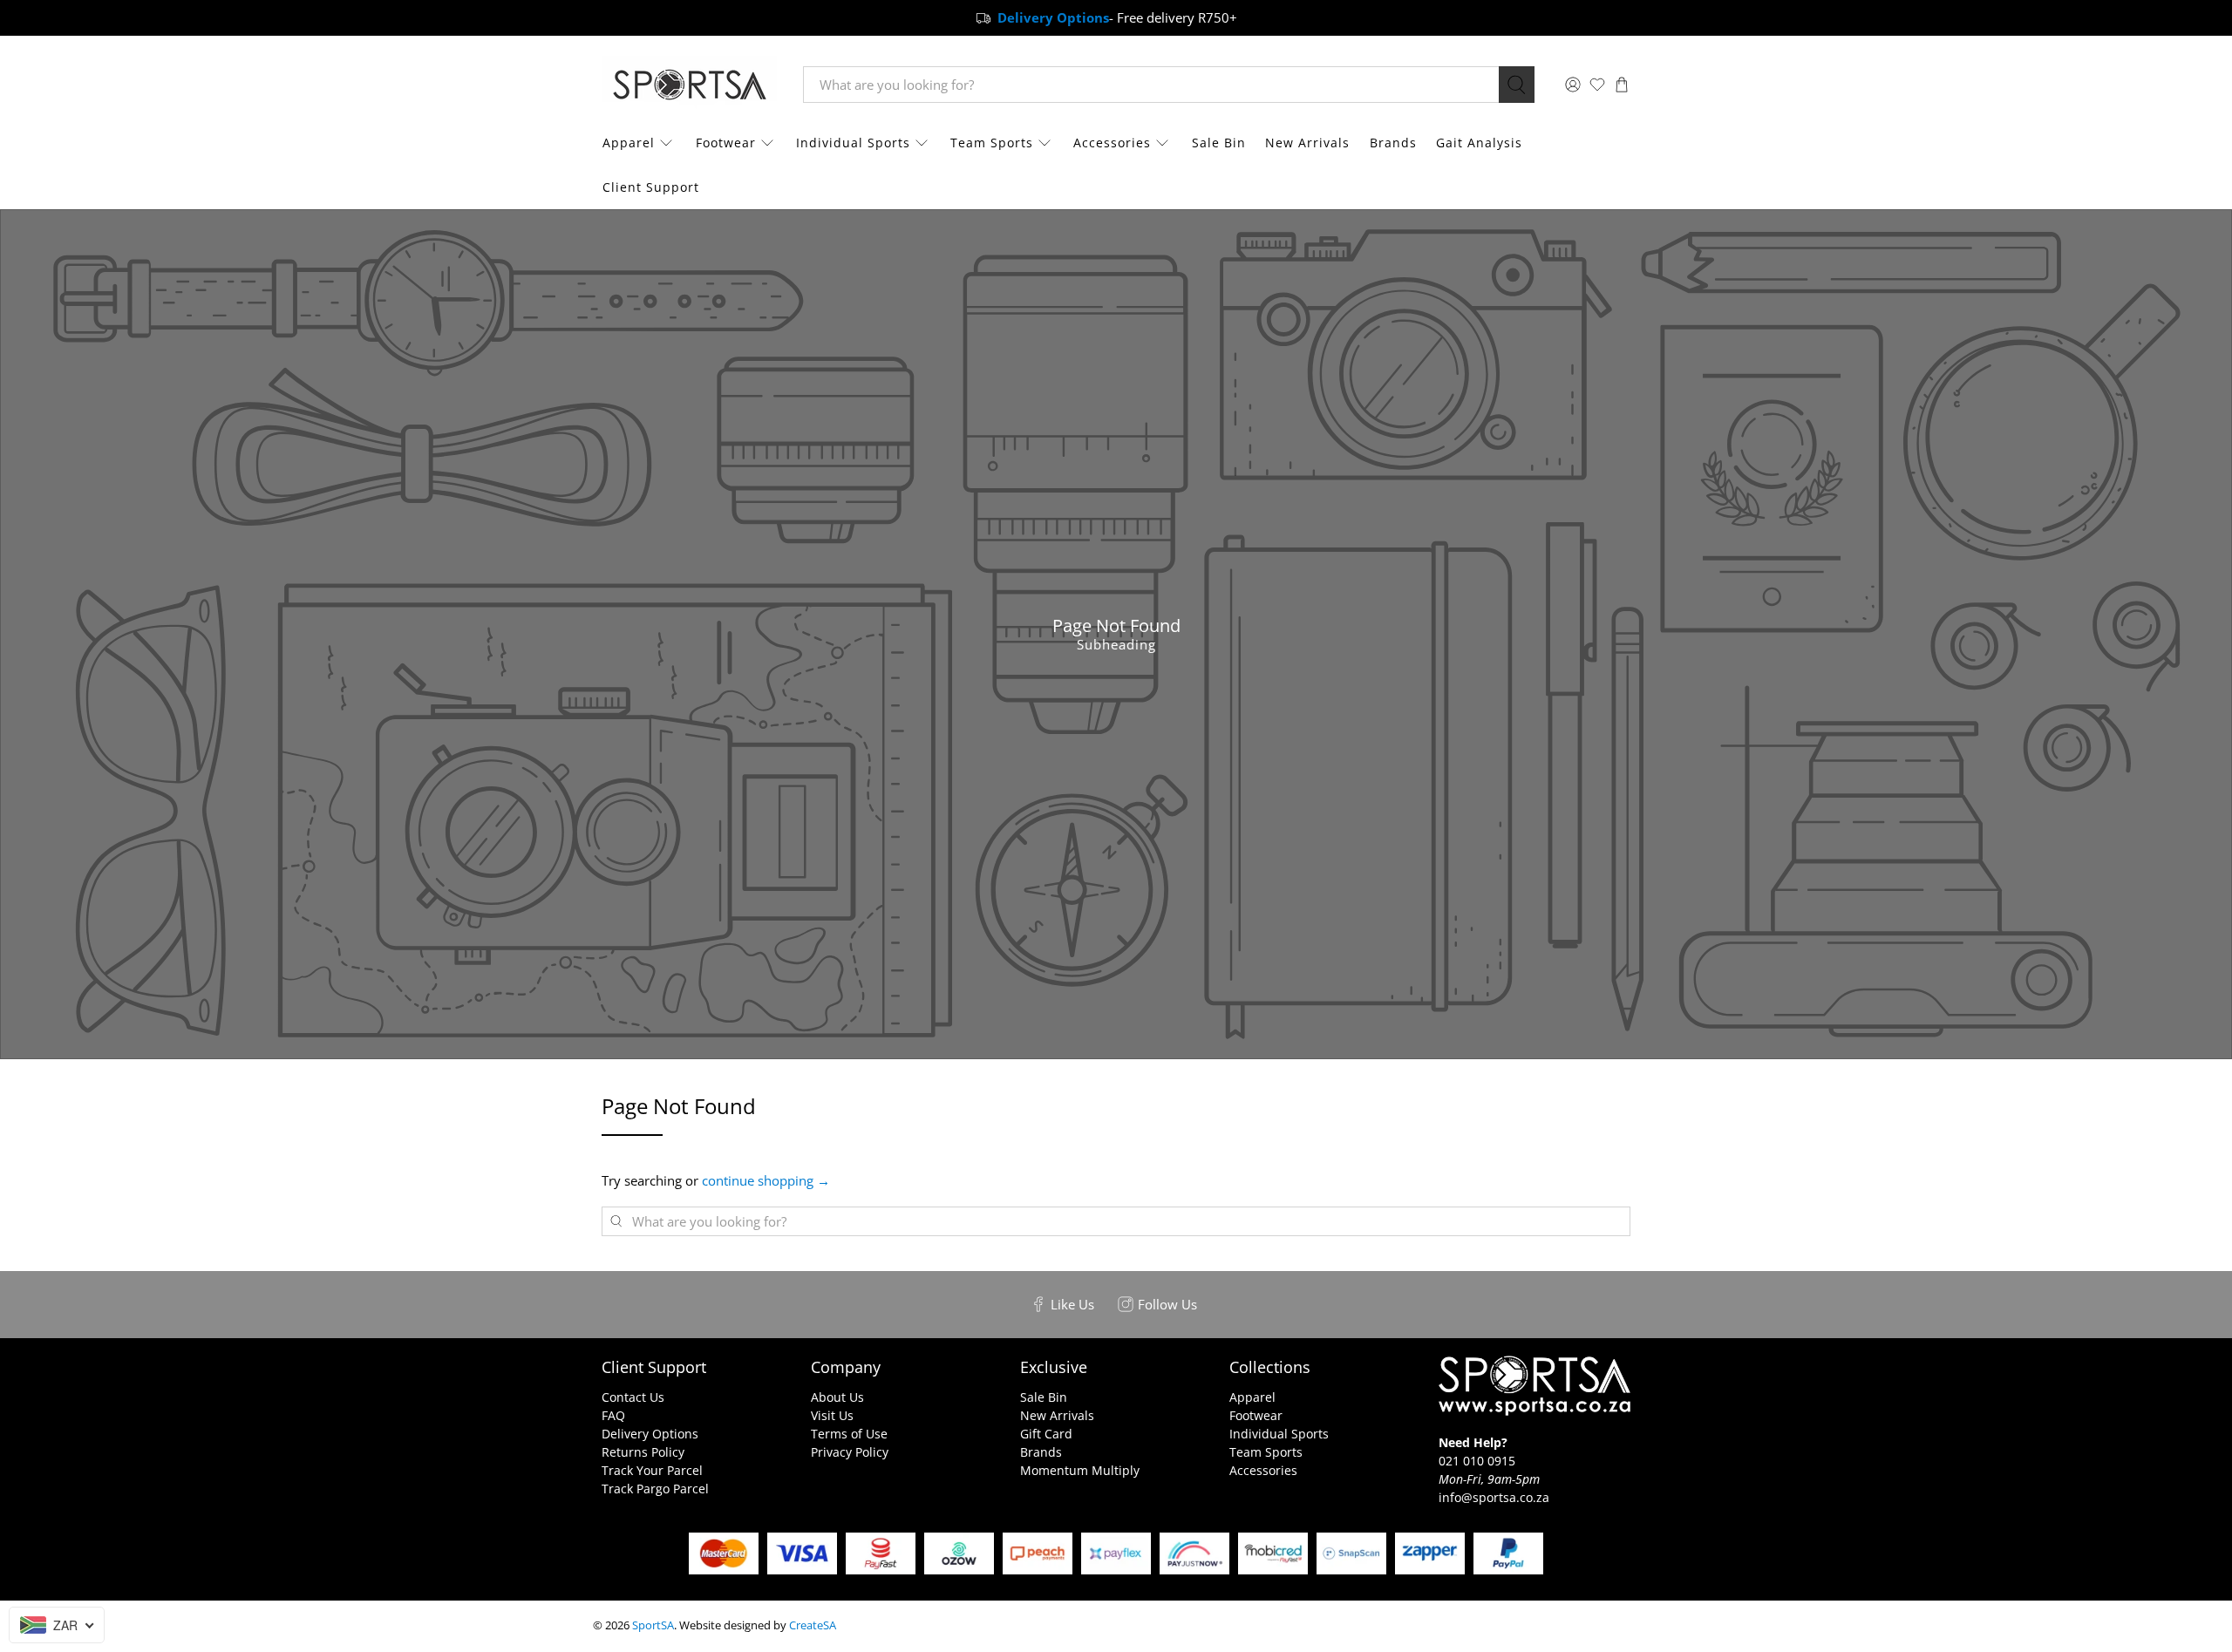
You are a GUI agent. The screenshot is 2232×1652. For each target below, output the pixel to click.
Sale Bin (1219, 143)
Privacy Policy (850, 1452)
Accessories (1112, 143)
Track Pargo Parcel (655, 1489)
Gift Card (1046, 1434)
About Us (837, 1397)
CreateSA (813, 1625)
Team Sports (992, 143)
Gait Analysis (1479, 143)
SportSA (653, 1625)
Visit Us (832, 1415)
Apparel (629, 143)
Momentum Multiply (1080, 1470)
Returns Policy (643, 1452)
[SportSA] (690, 85)
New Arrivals (1307, 143)
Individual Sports (853, 143)
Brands (1393, 143)
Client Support (651, 187)
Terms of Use (849, 1434)
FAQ (613, 1415)
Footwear (726, 143)
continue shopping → (766, 1180)
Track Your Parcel (652, 1470)
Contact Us (633, 1397)
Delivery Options (650, 1434)
